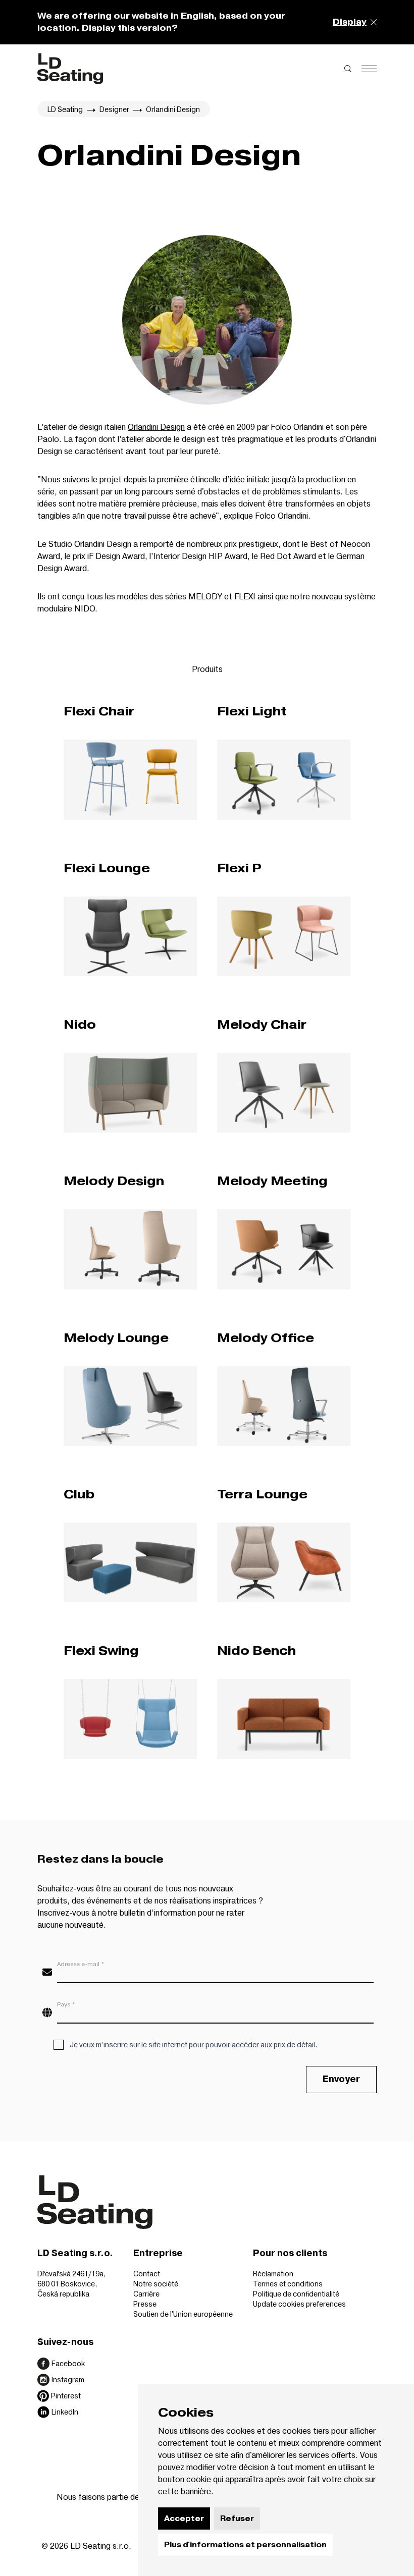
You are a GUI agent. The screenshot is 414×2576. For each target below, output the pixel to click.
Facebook (68, 2363)
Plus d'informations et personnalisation (245, 2545)
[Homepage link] (70, 69)
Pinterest (66, 2396)
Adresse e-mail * (81, 1964)
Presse (145, 2304)
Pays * (66, 2004)
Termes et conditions (288, 2284)
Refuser (237, 2518)
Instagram (68, 2379)
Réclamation (273, 2274)
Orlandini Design (156, 427)
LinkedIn (65, 2412)
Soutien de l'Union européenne (183, 2314)
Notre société (156, 2284)
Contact (147, 2274)
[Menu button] (369, 69)
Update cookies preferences (299, 2304)
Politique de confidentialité (296, 2294)
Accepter (184, 2518)
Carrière (146, 2294)
